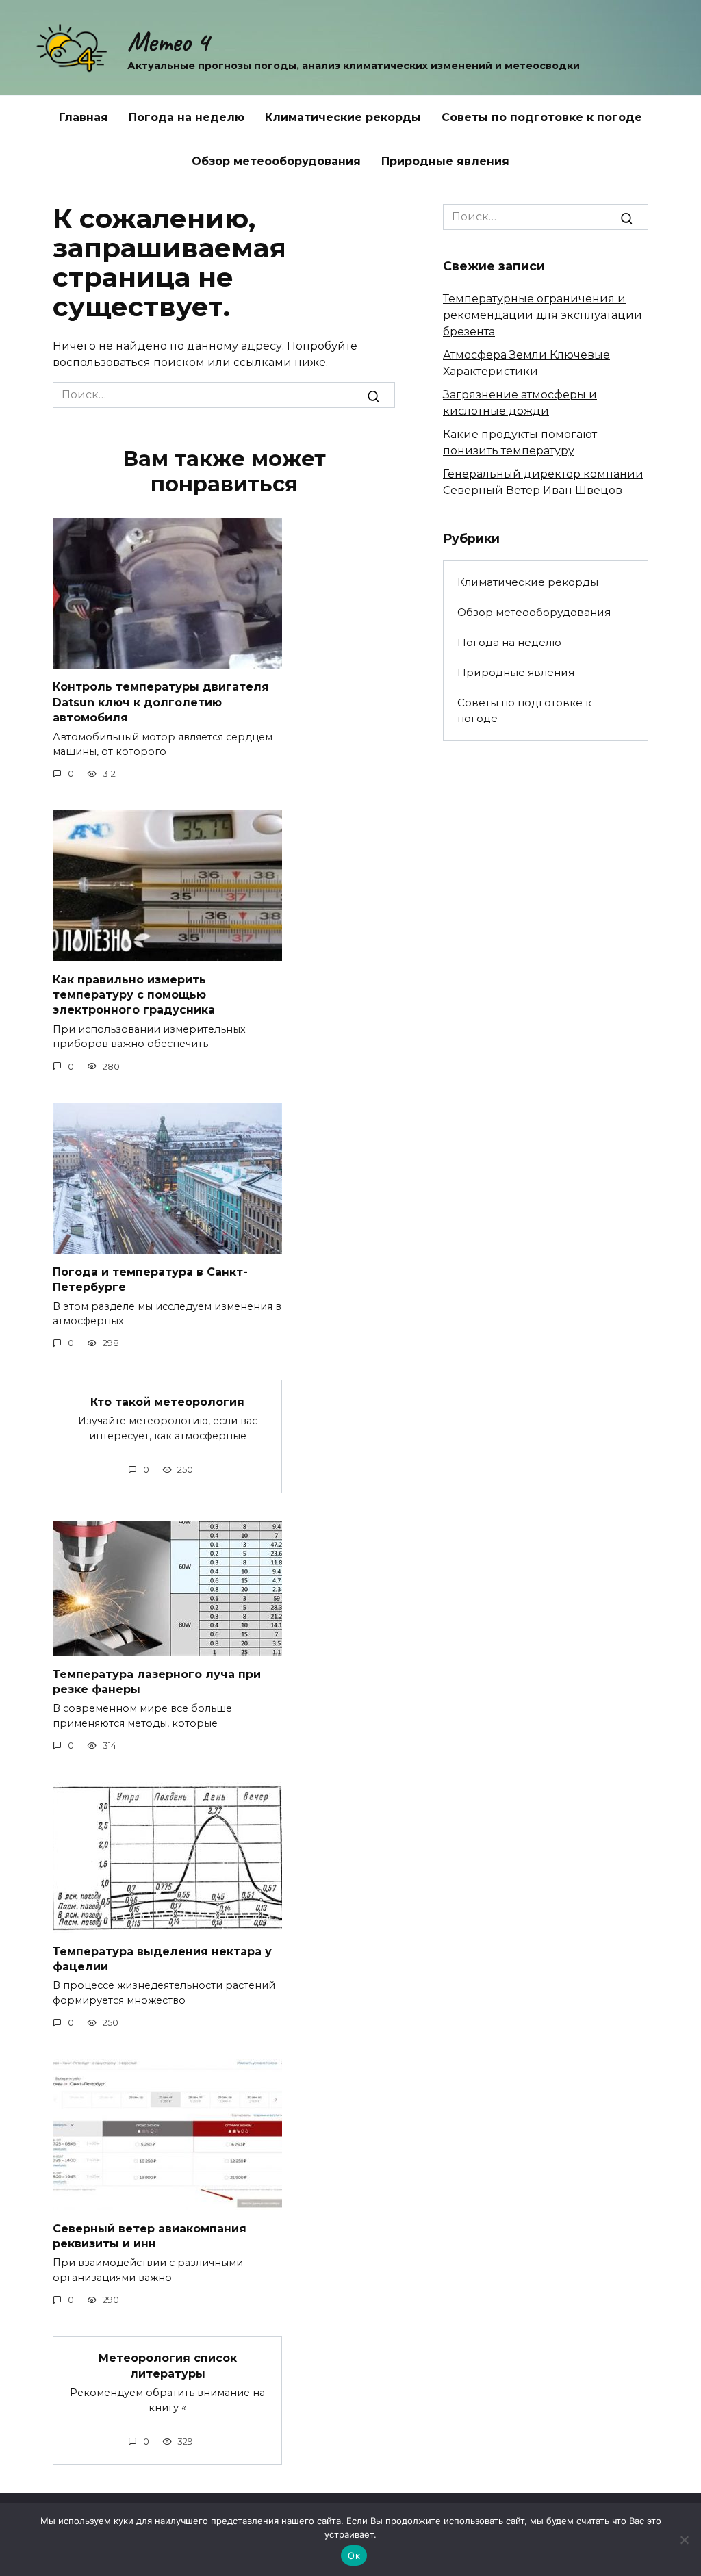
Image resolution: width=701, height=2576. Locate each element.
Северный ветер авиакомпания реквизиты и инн (150, 2236)
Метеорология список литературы (168, 2366)
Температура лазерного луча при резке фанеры (157, 1681)
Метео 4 (168, 42)
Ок (354, 2555)
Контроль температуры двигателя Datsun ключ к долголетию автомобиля (161, 702)
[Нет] (684, 2540)
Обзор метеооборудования (276, 161)
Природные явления (445, 161)
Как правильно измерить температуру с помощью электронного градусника (134, 994)
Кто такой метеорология (167, 1401)
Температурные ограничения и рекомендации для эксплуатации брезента (543, 315)
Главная (84, 117)
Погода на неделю (187, 117)
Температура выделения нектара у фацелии (162, 1958)
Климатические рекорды (343, 117)
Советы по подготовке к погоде (542, 117)
